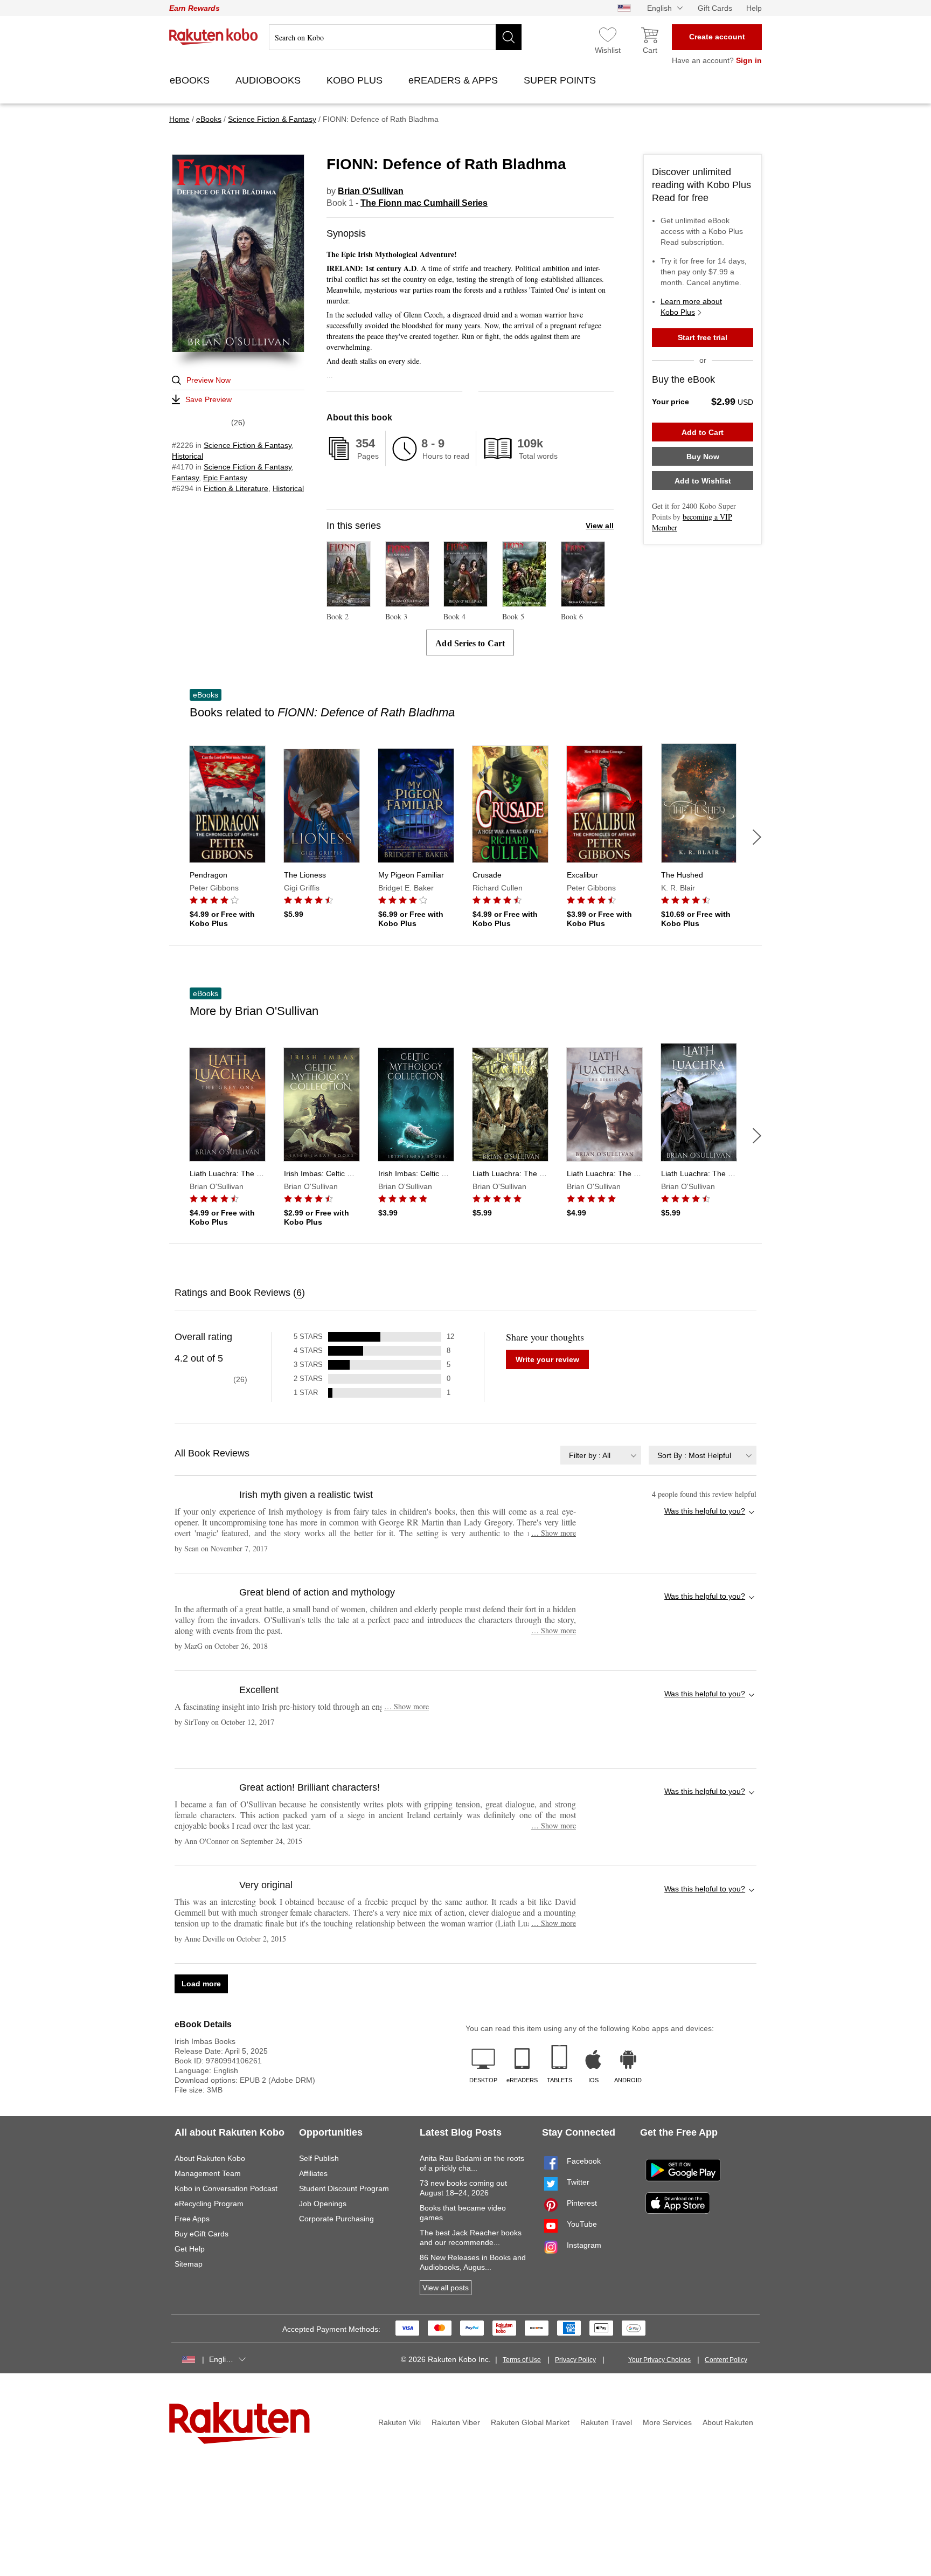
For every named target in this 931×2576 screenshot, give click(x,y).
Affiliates (313, 2173)
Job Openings (323, 2204)
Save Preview (209, 399)
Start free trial (703, 337)
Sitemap (189, 2264)
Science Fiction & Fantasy (248, 445)
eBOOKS (191, 80)
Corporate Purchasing (336, 2219)
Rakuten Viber (456, 2422)
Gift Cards (715, 8)
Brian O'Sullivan (371, 191)
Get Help (190, 2249)
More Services (667, 2422)
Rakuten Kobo (214, 37)
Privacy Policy (575, 2360)
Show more (554, 1533)
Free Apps (192, 2219)
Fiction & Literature (236, 488)
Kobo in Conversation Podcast (226, 2188)
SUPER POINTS (561, 80)
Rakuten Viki (400, 2422)
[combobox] (601, 1455)
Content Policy (726, 2360)
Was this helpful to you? (705, 1511)
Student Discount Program (344, 2188)
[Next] (757, 837)
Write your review (547, 1359)
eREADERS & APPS (454, 80)
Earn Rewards (194, 8)
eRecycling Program (209, 2204)
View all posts (446, 2288)
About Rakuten (728, 2422)
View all (600, 526)
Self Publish (319, 2158)
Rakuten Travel (606, 2422)
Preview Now (209, 380)
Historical (187, 456)
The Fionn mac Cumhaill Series (424, 203)
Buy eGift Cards (202, 2234)
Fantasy (185, 478)
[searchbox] (395, 37)
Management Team (208, 2173)
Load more (201, 1984)
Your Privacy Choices (659, 2360)
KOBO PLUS (356, 80)
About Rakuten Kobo (210, 2158)
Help (754, 8)
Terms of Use (522, 2360)
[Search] (509, 37)
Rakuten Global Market (530, 2422)
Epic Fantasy (225, 478)
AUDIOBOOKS (269, 80)
